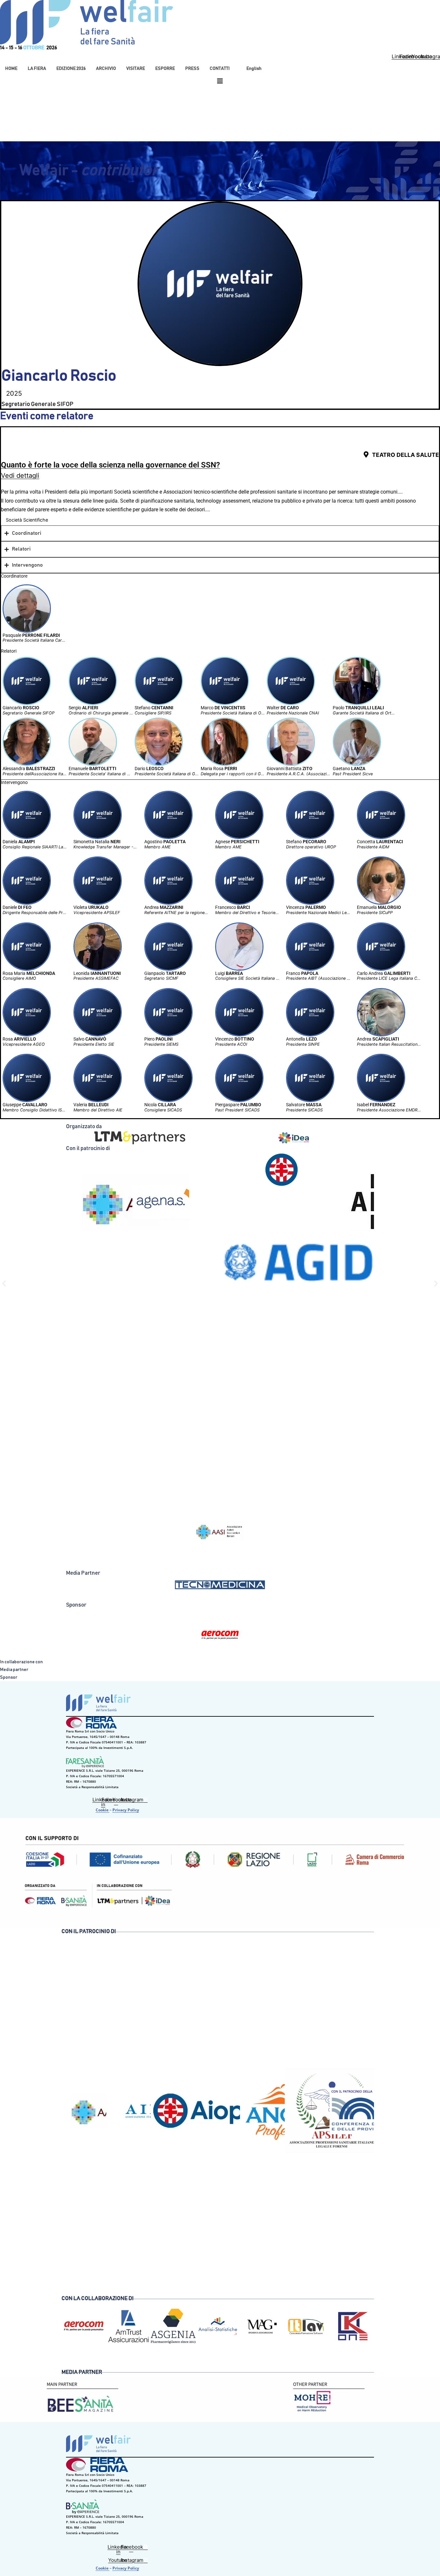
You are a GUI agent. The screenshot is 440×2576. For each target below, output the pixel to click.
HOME (11, 69)
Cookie (103, 1810)
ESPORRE (165, 69)
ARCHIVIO (106, 69)
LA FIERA (37, 69)
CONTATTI (220, 69)
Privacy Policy (126, 1810)
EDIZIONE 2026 (71, 69)
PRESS (192, 69)
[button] (37, 69)
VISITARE (136, 69)
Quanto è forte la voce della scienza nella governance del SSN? (110, 465)
